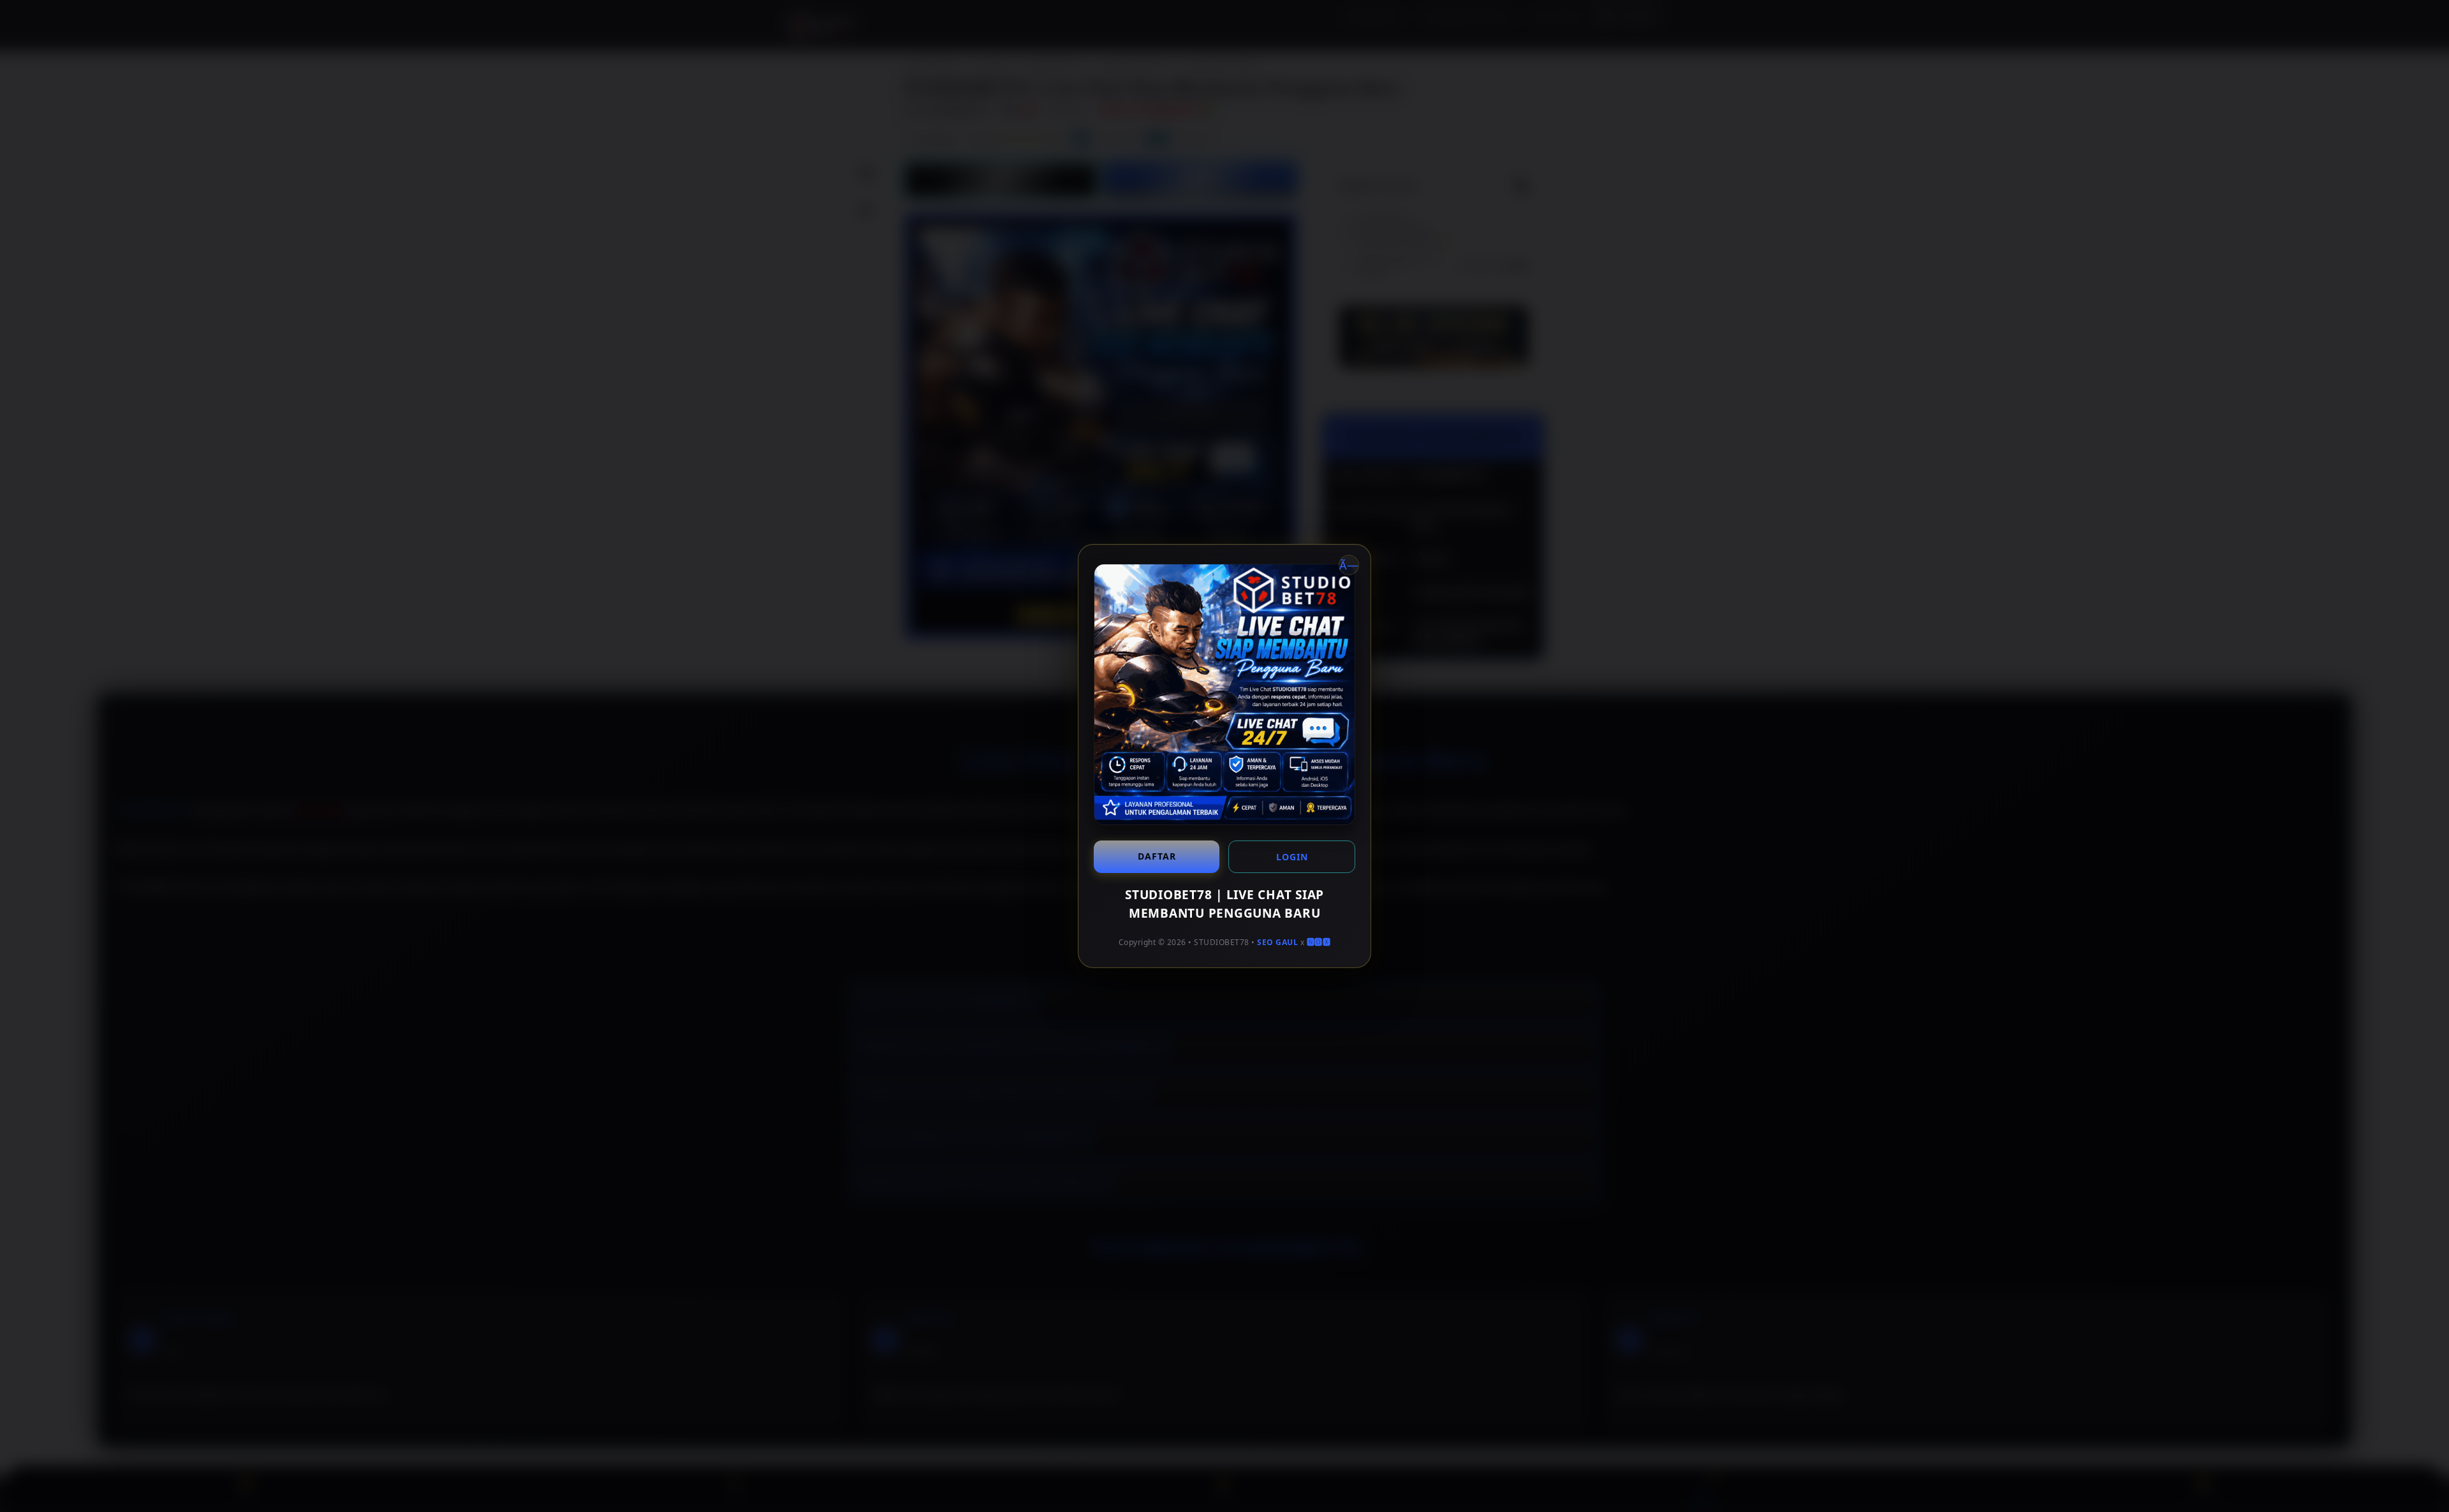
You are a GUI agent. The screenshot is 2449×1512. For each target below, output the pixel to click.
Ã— (1349, 565)
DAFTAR (1157, 856)
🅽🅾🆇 (1319, 942)
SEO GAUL (1277, 942)
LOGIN (1292, 857)
